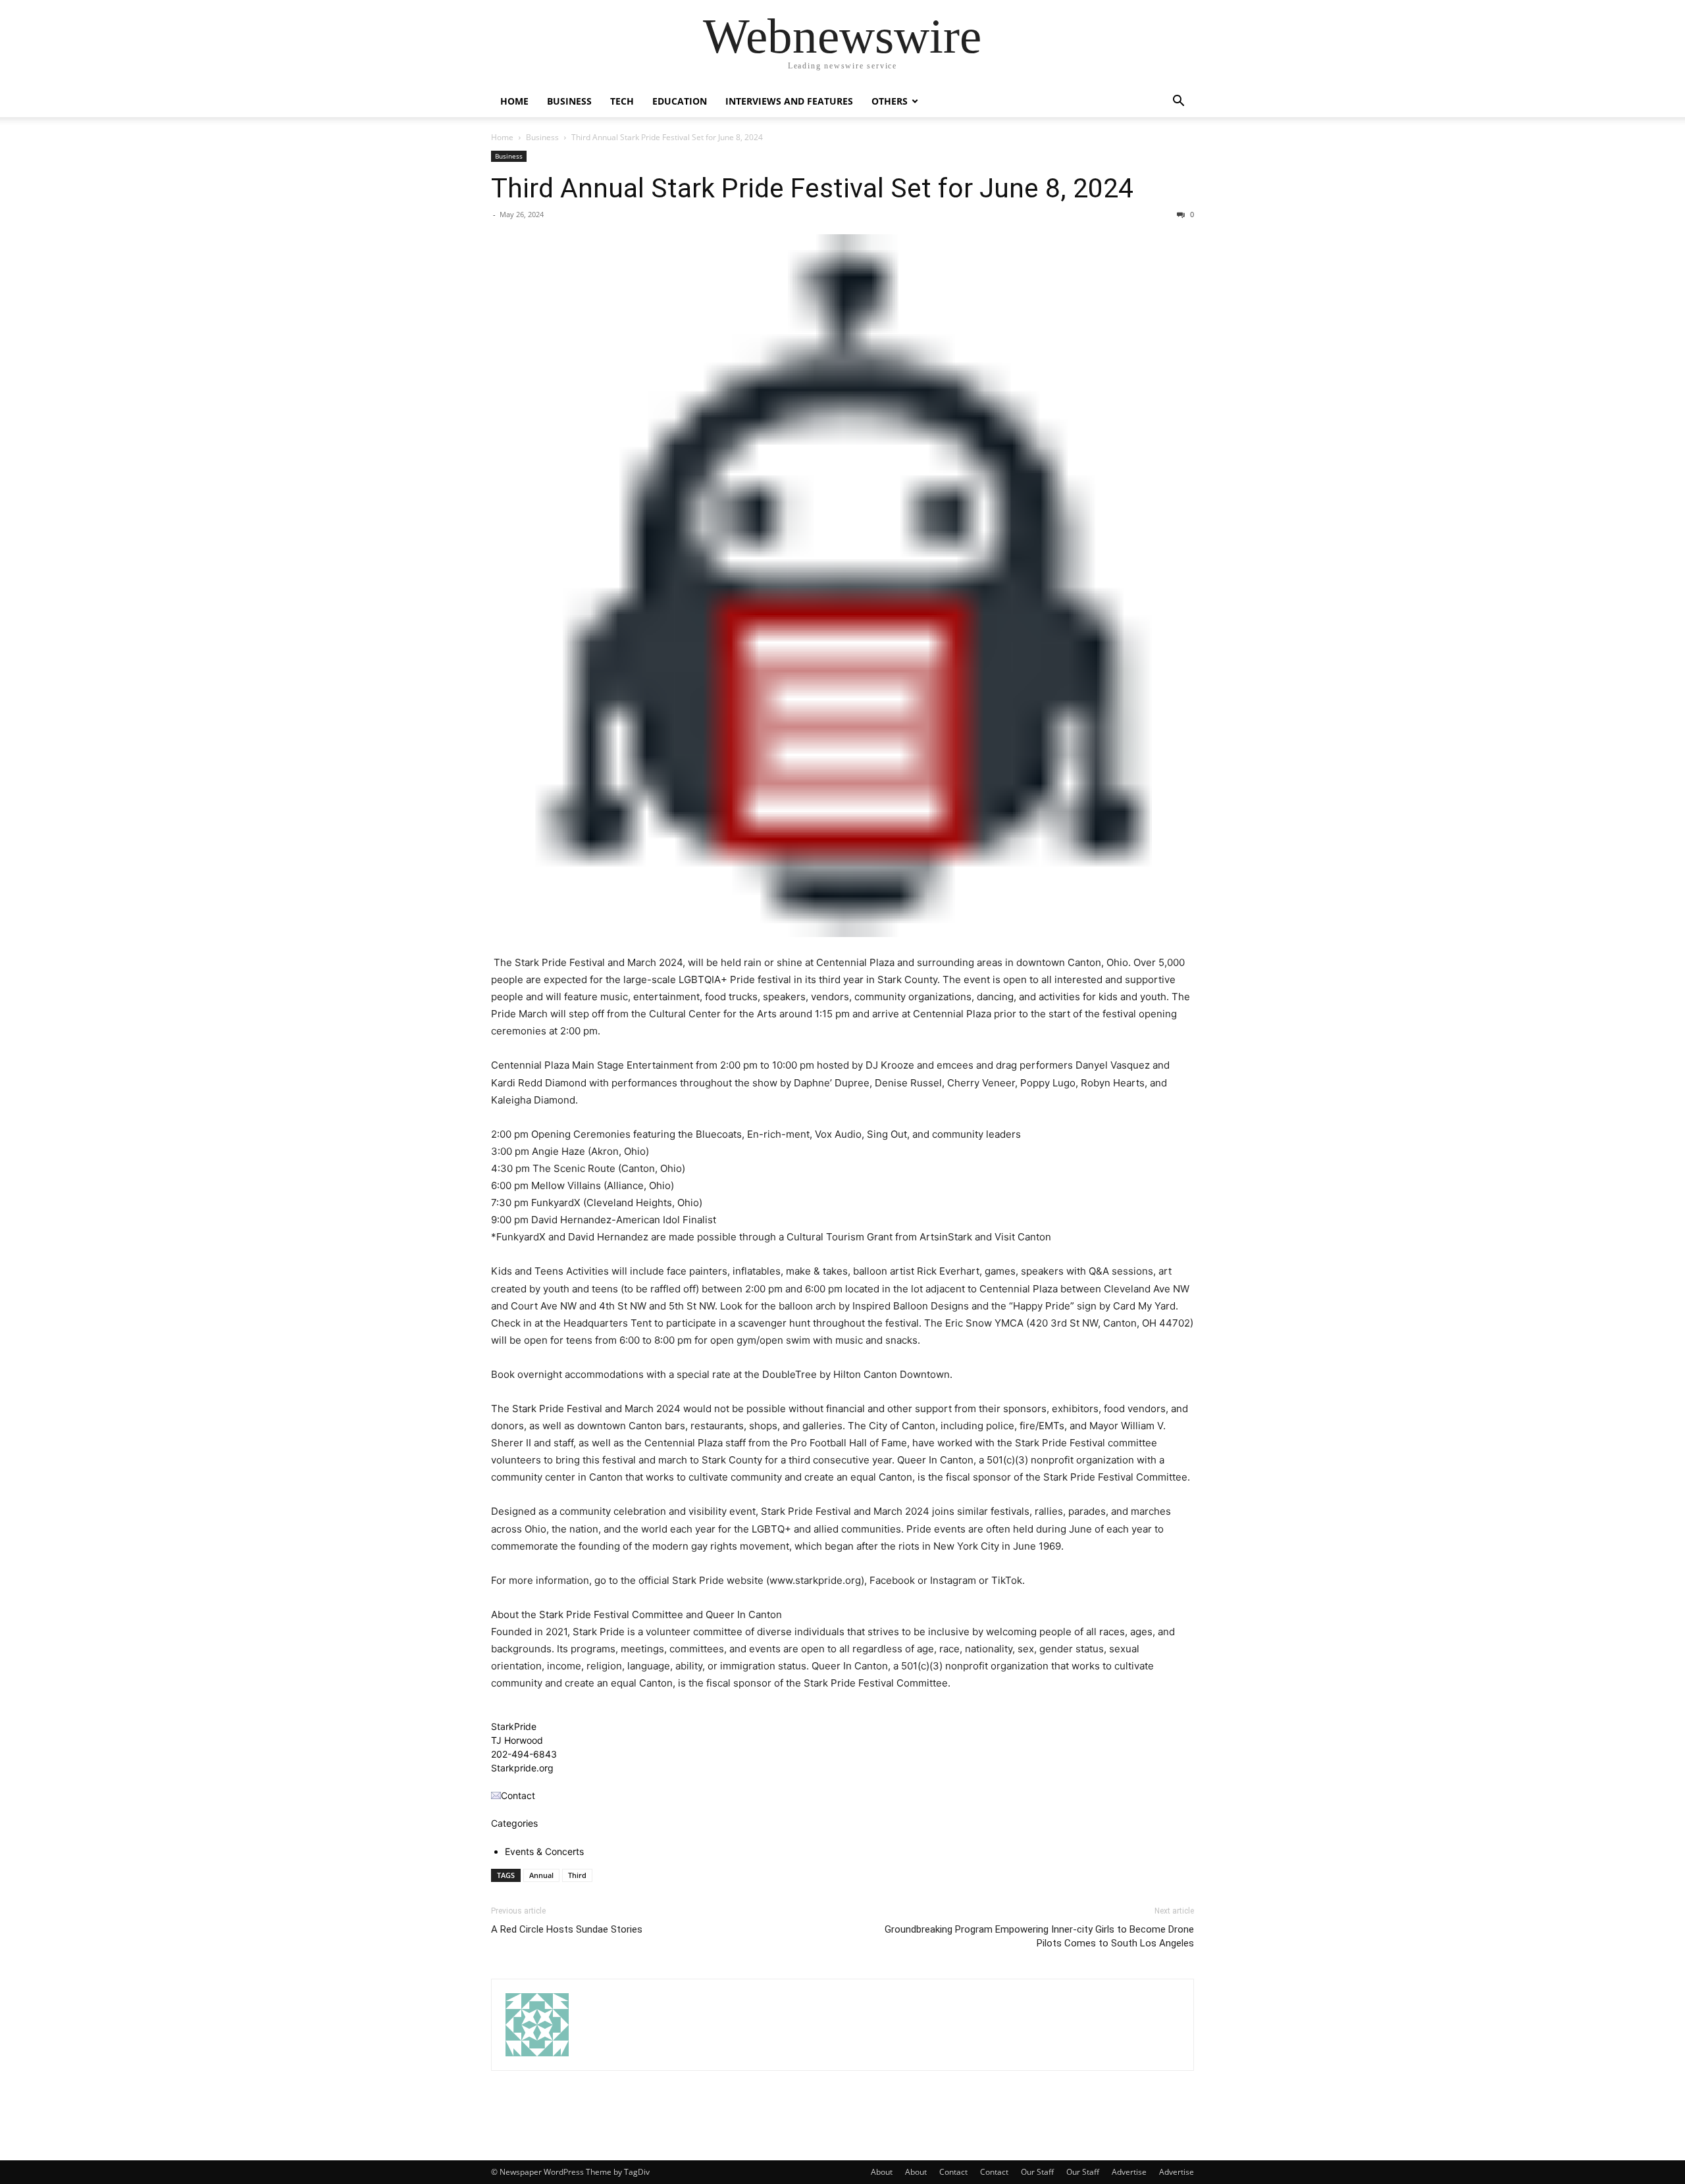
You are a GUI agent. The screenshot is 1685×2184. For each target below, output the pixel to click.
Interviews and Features (789, 101)
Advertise (1129, 2172)
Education (680, 101)
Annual (541, 1875)
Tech (622, 101)
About (882, 2172)
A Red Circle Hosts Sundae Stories (567, 1929)
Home (514, 101)
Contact (953, 2172)
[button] (1178, 102)
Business (569, 101)
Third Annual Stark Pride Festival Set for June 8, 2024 (812, 188)
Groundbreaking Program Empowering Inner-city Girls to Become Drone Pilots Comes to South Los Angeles (1039, 1936)
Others (890, 101)
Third (577, 1875)
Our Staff (1037, 2172)
